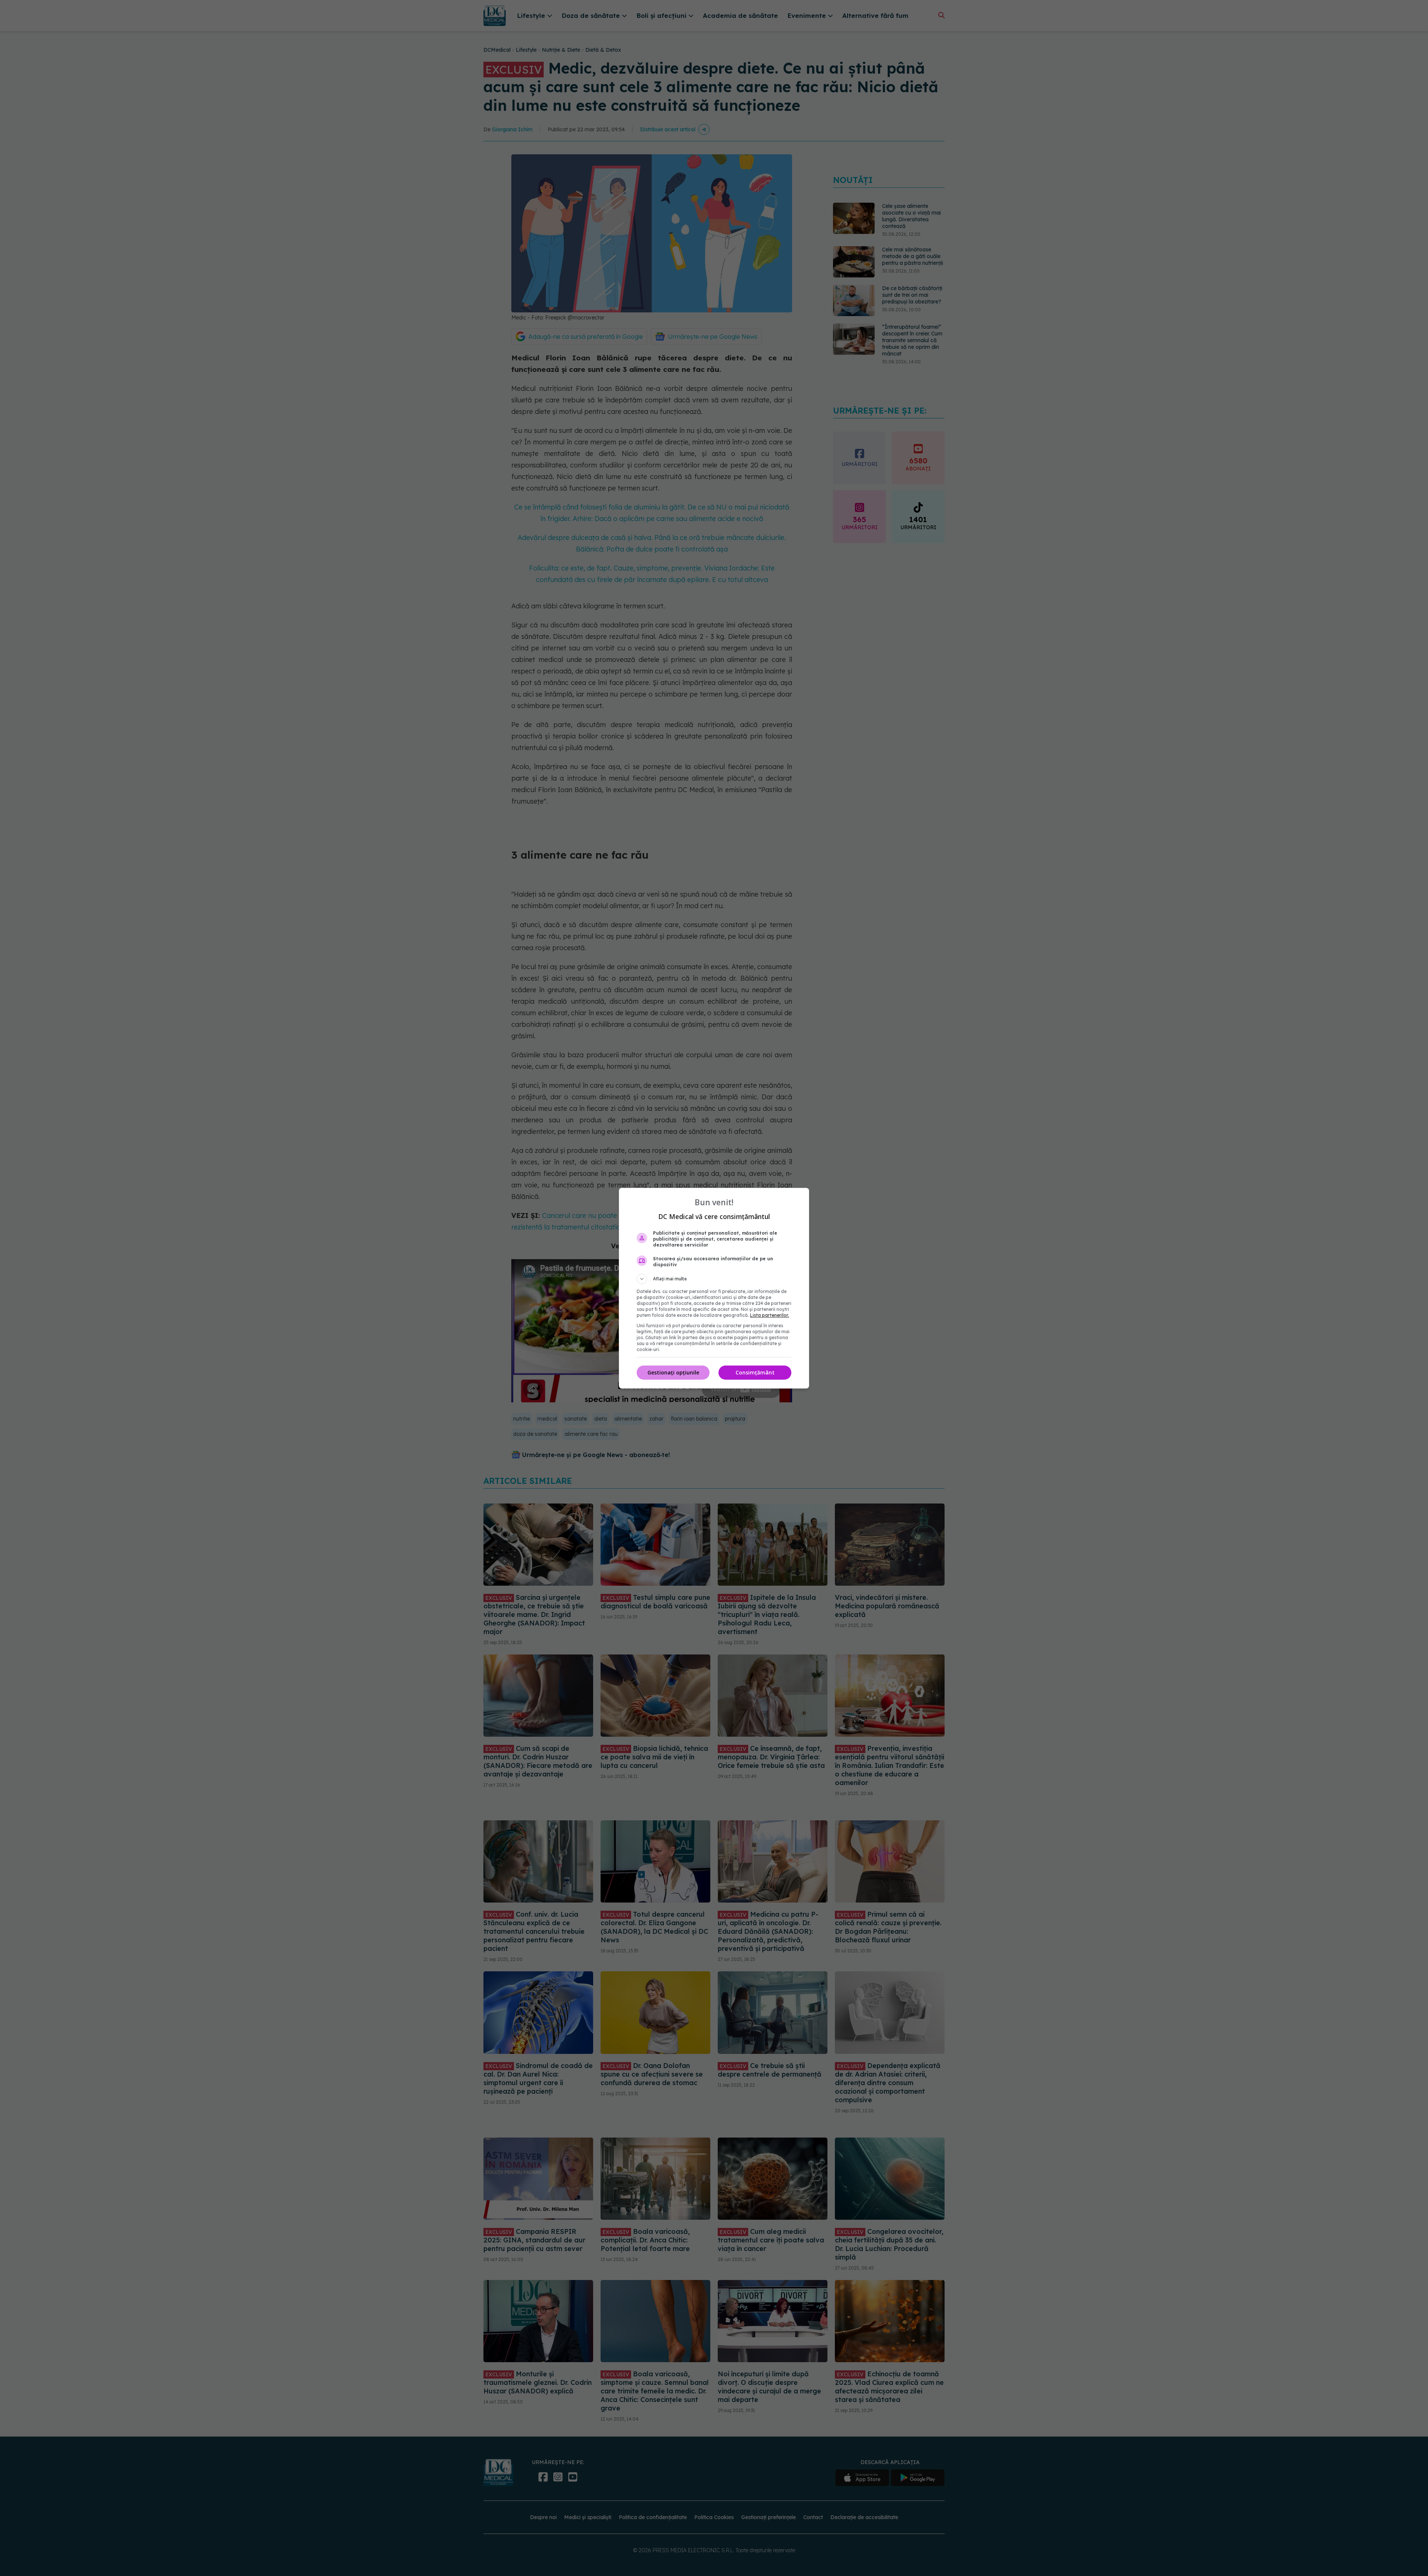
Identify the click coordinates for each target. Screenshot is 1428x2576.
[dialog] (714, 1288)
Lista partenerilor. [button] (770, 1315)
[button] (714, 1279)
